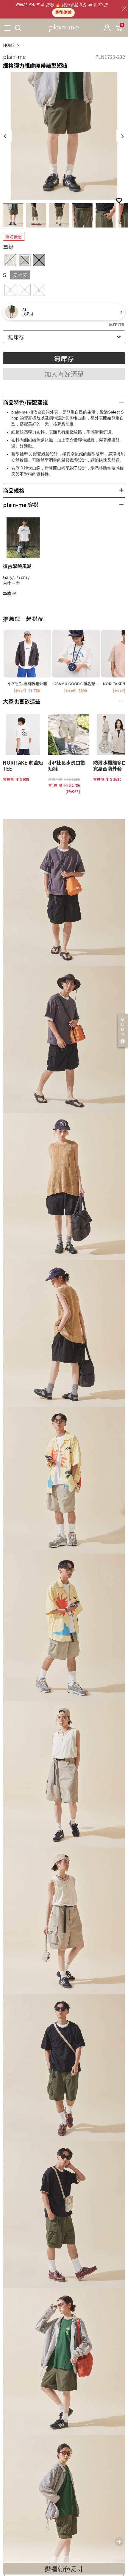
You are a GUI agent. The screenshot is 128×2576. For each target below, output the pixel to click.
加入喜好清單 (64, 374)
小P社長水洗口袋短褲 (67, 766)
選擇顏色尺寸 (64, 2569)
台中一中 (11, 583)
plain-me (14, 56)
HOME (9, 45)
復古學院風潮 (17, 566)
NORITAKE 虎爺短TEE (23, 766)
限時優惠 (14, 236)
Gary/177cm (15, 577)
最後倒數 (63, 13)
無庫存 (64, 358)
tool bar (119, 2542)
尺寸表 (20, 275)
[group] (27, 662)
